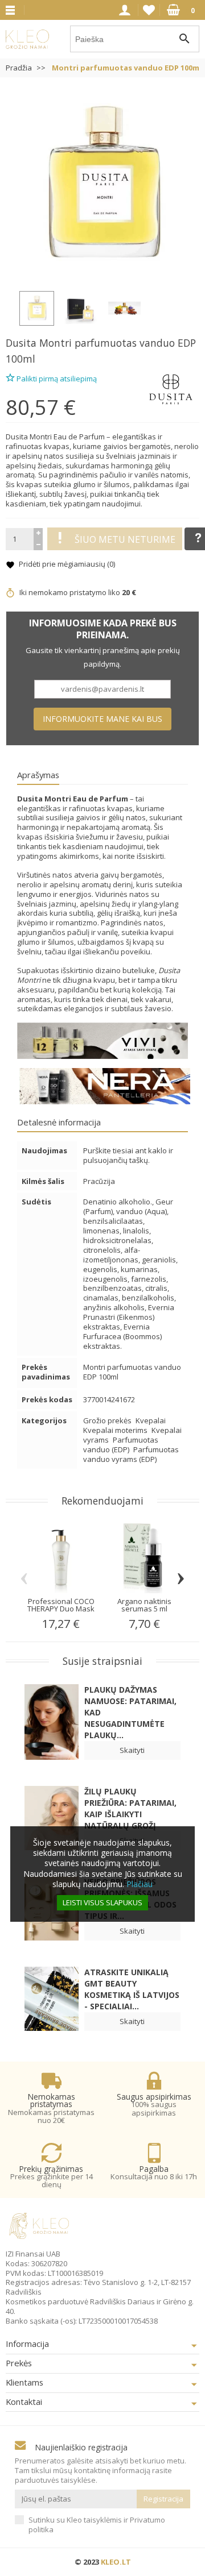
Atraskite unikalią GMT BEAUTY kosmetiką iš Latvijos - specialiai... (132, 1989)
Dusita (21, 343)
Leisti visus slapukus (102, 1902)
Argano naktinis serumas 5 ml (144, 1605)
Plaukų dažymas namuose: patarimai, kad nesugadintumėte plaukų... (130, 1712)
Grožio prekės (108, 1420)
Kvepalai (151, 1420)
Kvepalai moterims (116, 1430)
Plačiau (140, 1884)
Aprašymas (38, 775)
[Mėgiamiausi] (149, 10)
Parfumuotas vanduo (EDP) (121, 1445)
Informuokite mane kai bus (102, 719)
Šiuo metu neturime (125, 539)
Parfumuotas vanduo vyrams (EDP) (131, 1454)
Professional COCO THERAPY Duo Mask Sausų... (61, 1609)
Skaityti (132, 1750)
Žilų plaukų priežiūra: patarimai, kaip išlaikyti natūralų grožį (130, 1808)
